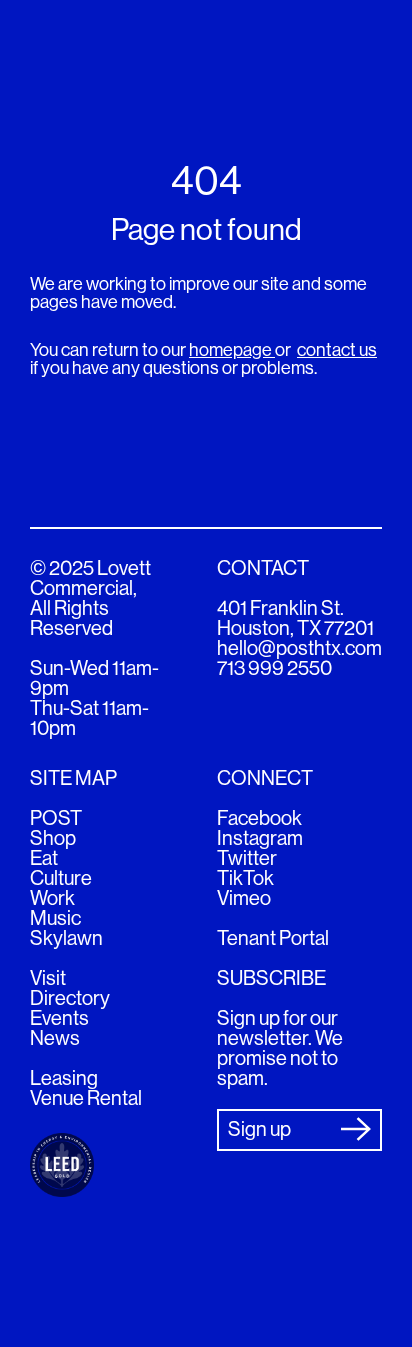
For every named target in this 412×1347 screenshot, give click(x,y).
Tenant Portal (273, 938)
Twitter (247, 858)
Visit (48, 978)
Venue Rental (86, 1098)
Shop (53, 838)
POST (56, 818)
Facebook (259, 818)
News (55, 1038)
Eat (44, 858)
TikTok (245, 878)
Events (59, 1018)
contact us (337, 350)
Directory (70, 998)
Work (52, 898)
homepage (232, 350)
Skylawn (66, 938)
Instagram (260, 838)
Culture (61, 878)
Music (55, 918)
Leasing (64, 1078)
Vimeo (244, 898)
